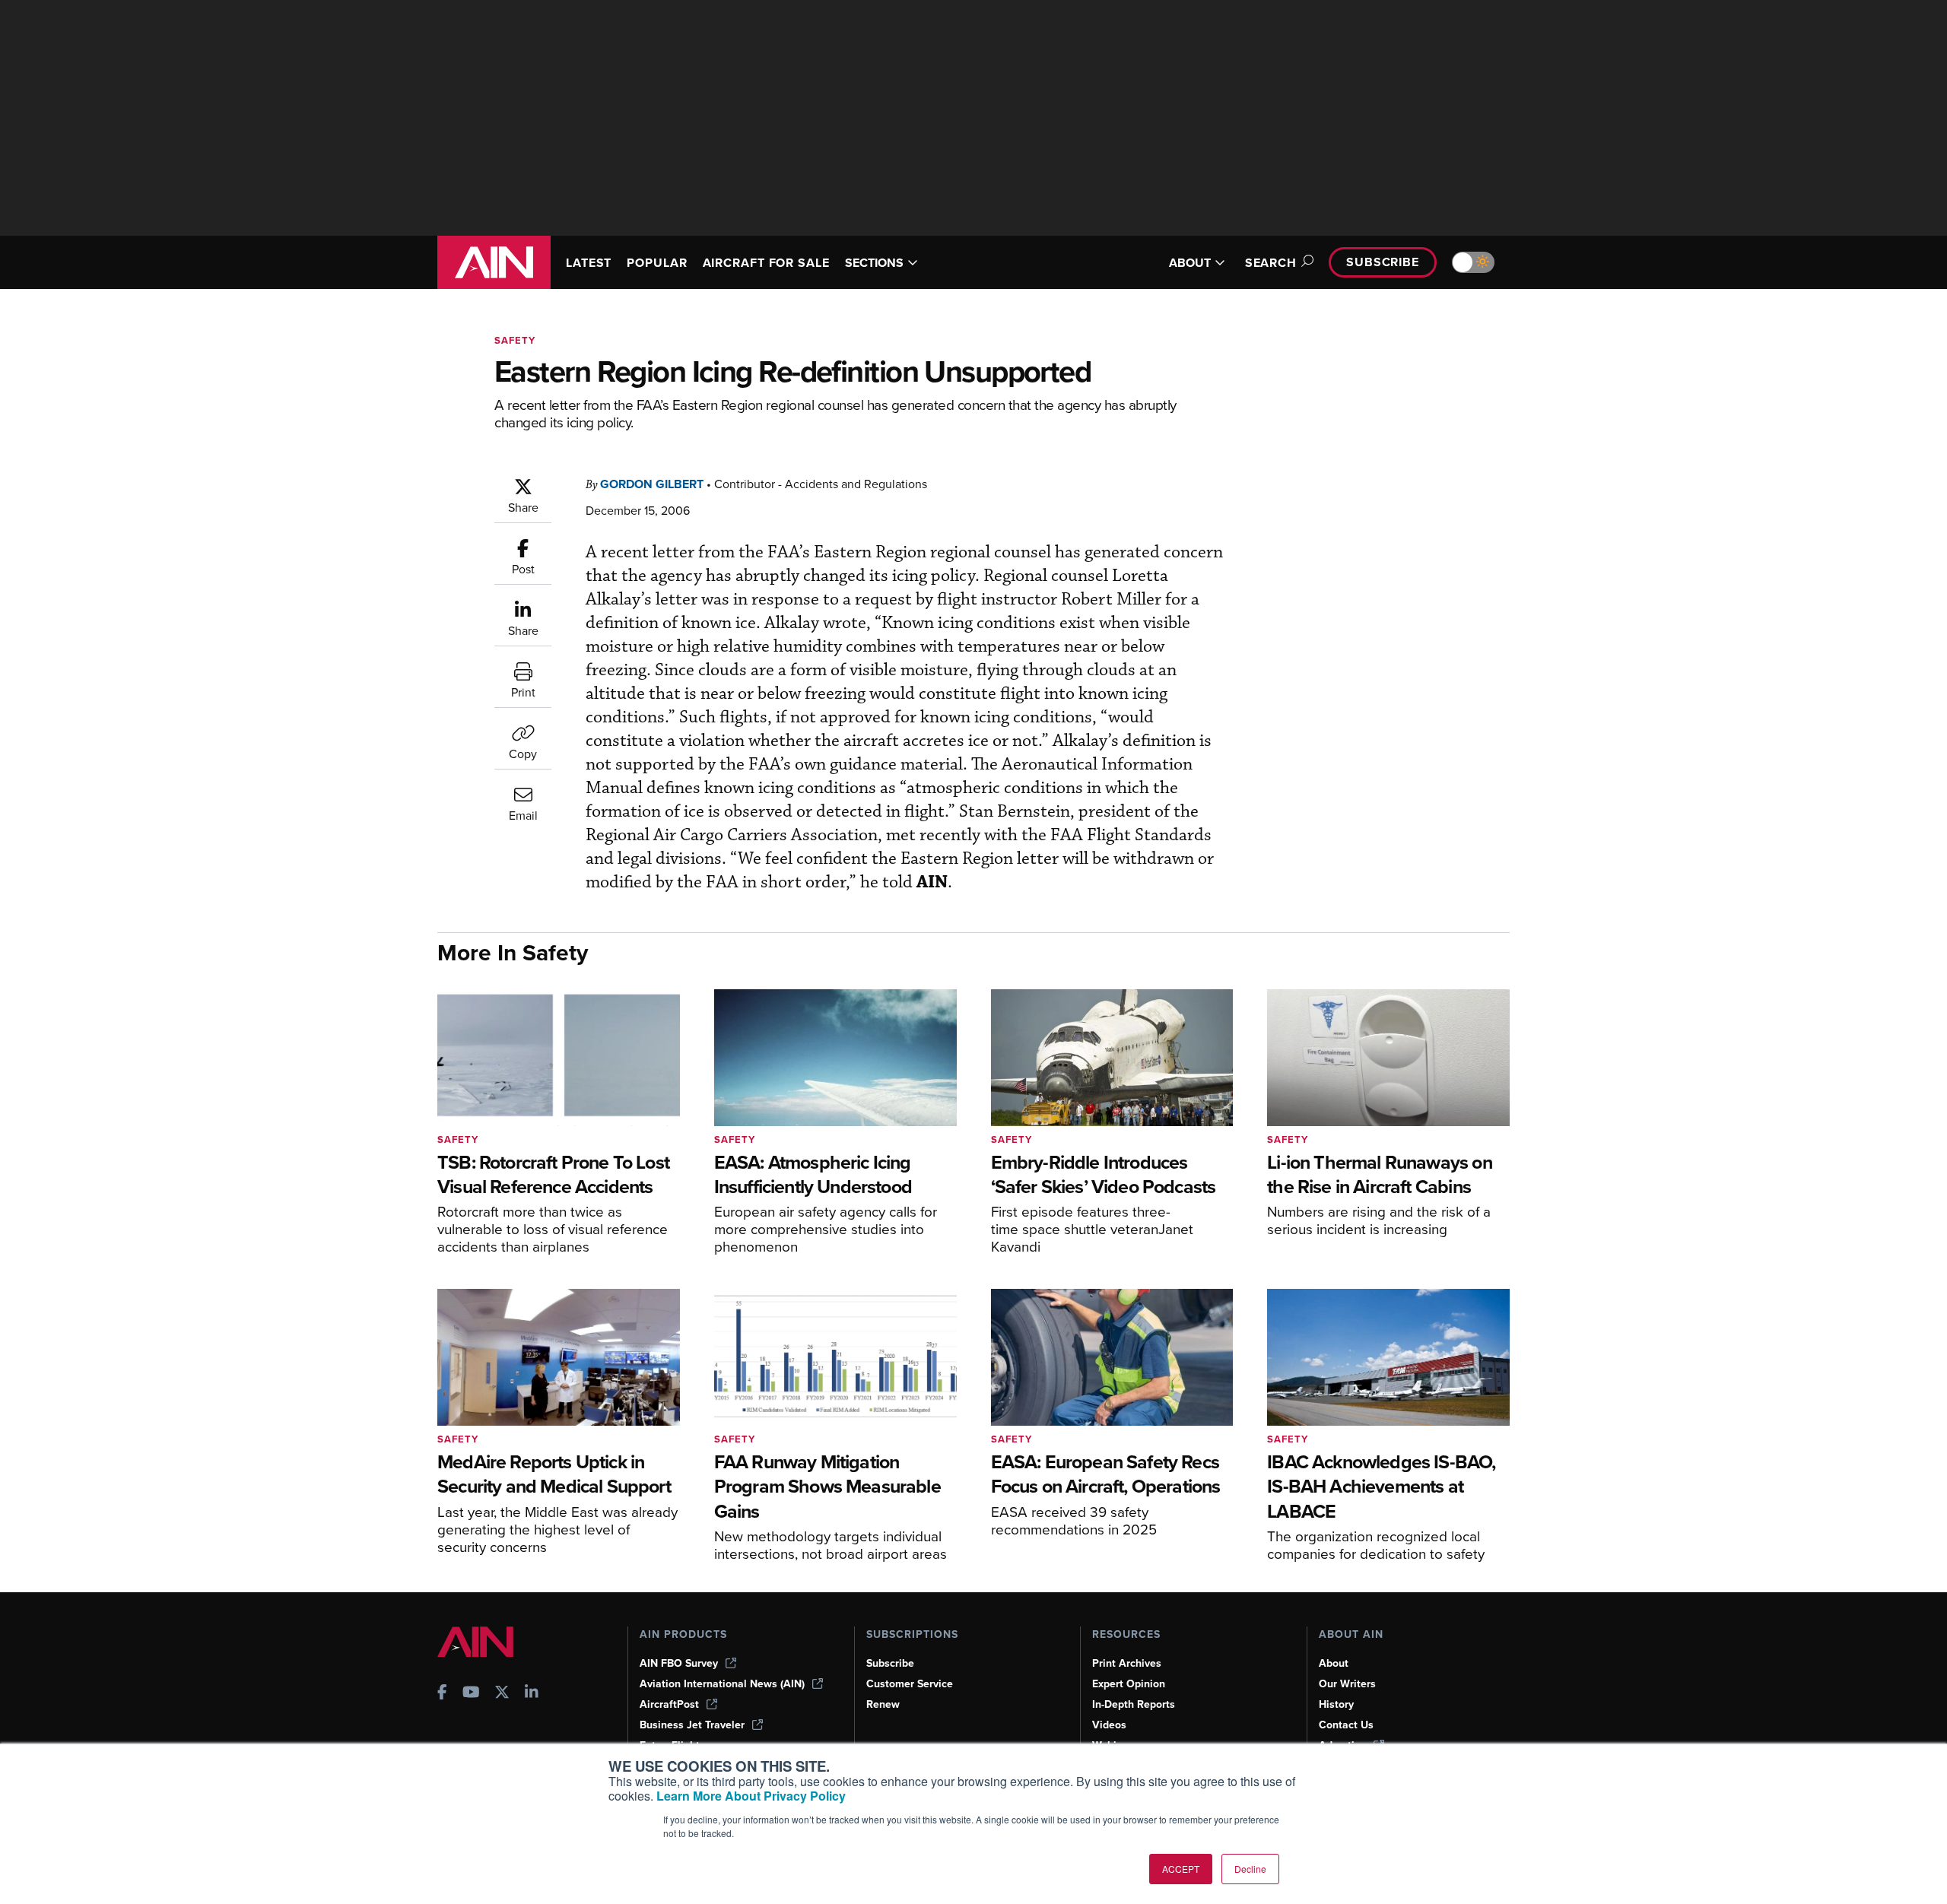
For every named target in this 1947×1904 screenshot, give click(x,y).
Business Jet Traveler (692, 1725)
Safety (515, 340)
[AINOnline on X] (502, 1694)
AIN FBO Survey (679, 1663)
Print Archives (1127, 1663)
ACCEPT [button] (1181, 1869)
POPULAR (657, 263)
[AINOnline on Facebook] (442, 1694)
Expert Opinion (1129, 1684)
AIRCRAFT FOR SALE (766, 263)
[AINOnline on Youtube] (471, 1694)
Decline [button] (1250, 1869)
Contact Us (1346, 1725)
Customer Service (910, 1684)
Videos (1109, 1725)
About (1334, 1663)
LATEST (589, 263)
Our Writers (1347, 1684)
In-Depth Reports (1134, 1704)
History (1336, 1704)
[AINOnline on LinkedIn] (532, 1694)
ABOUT (1190, 263)
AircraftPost (669, 1704)
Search (1271, 263)
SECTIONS (874, 263)
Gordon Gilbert (652, 484)
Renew (883, 1704)
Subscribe (1383, 262)
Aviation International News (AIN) (722, 1684)
